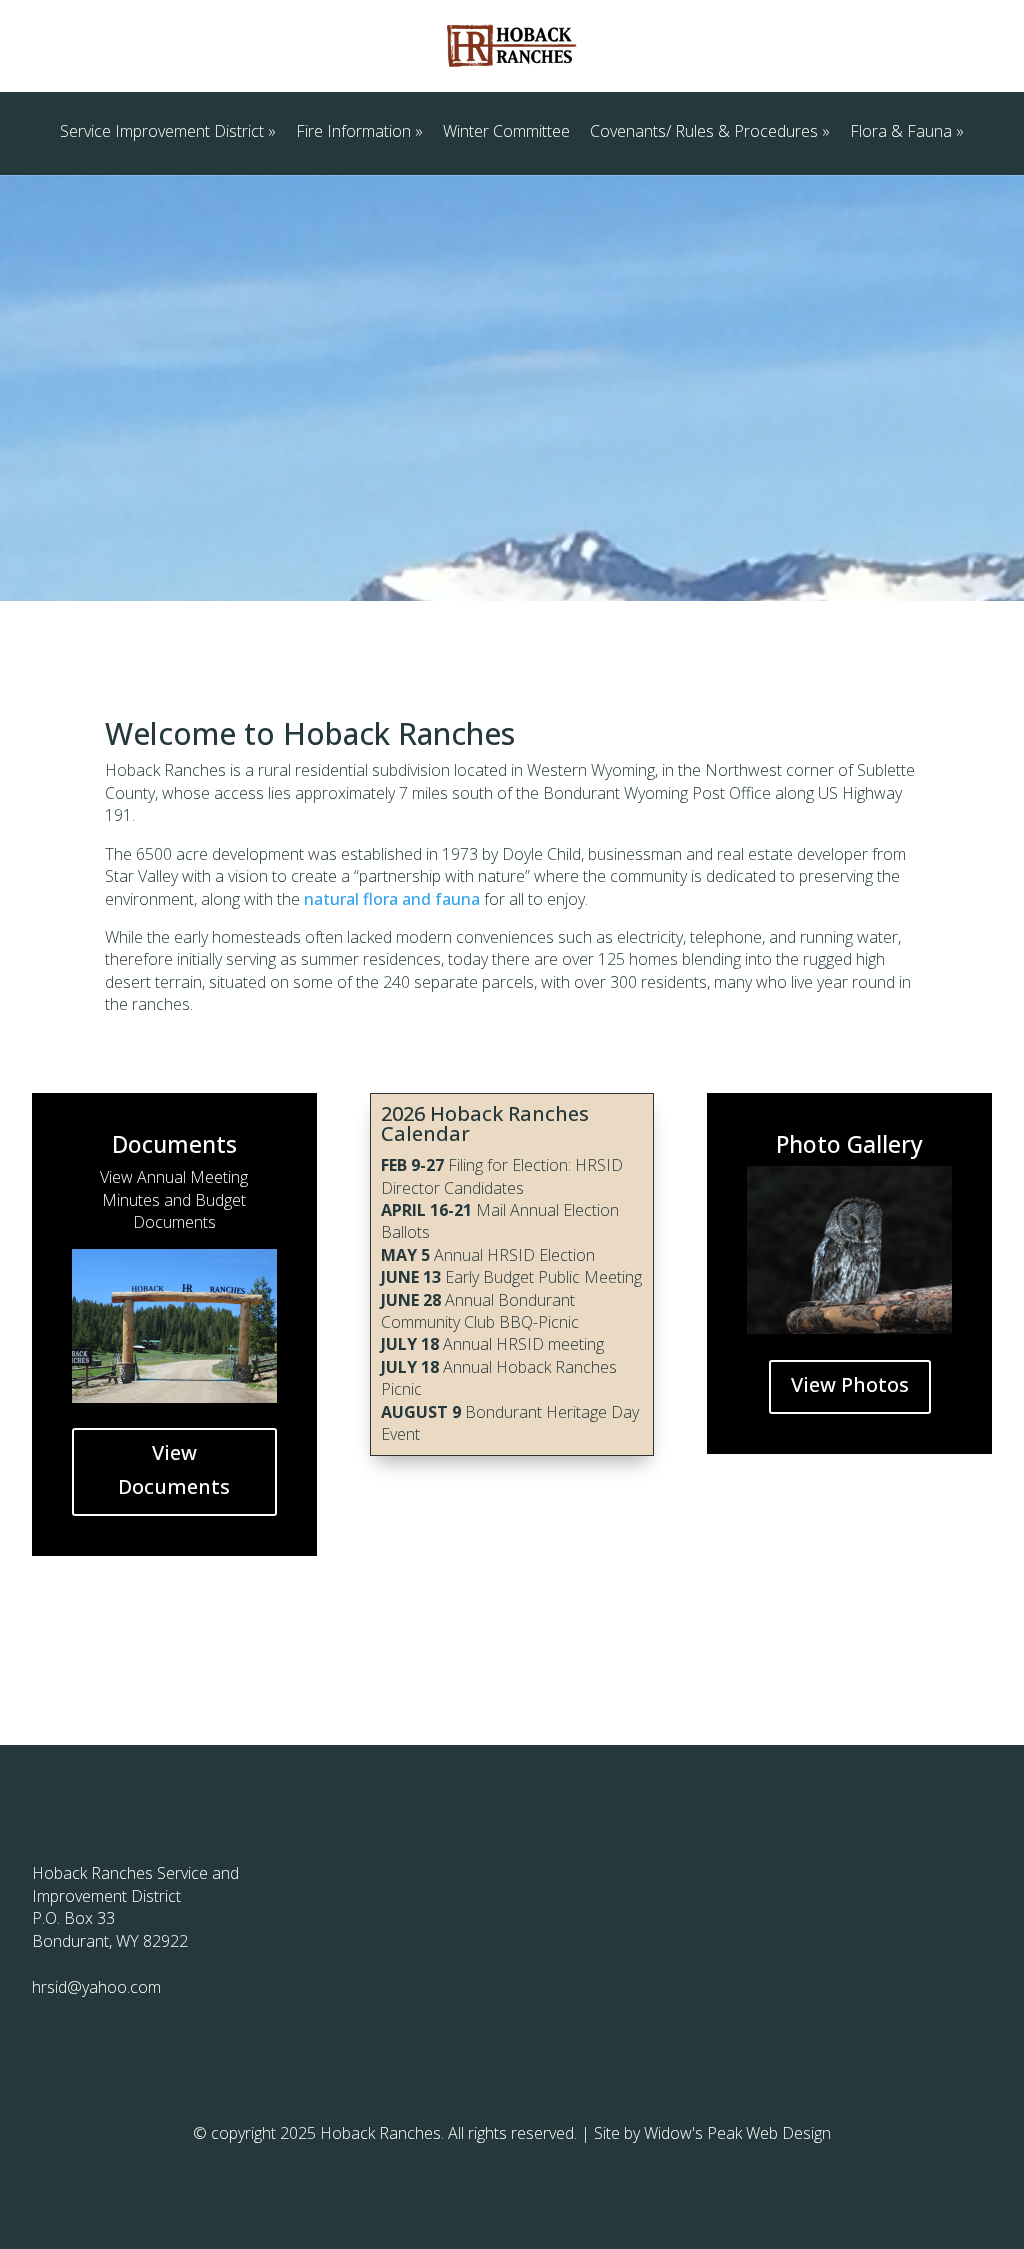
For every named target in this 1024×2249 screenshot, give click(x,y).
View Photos (850, 1384)
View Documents (174, 1469)
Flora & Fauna (901, 131)
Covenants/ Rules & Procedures (704, 131)
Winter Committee (506, 131)
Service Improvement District (162, 131)
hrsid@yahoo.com (96, 1987)
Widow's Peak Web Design (737, 2133)
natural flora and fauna (392, 899)
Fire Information (353, 131)
